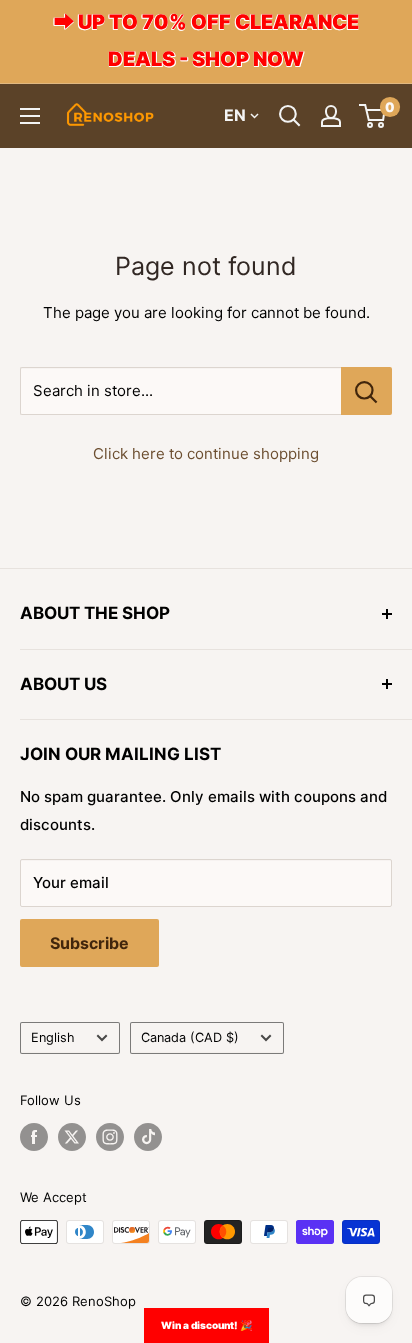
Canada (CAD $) (190, 1037)
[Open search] (290, 116)
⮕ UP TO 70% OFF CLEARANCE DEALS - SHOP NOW (206, 40)
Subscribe (89, 943)
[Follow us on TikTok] (148, 1137)
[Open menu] (30, 116)
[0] (373, 116)
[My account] (331, 116)
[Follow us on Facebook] (34, 1137)
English (53, 1037)
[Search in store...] (366, 391)
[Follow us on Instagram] (110, 1137)
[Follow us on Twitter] (72, 1137)
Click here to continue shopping (206, 453)
